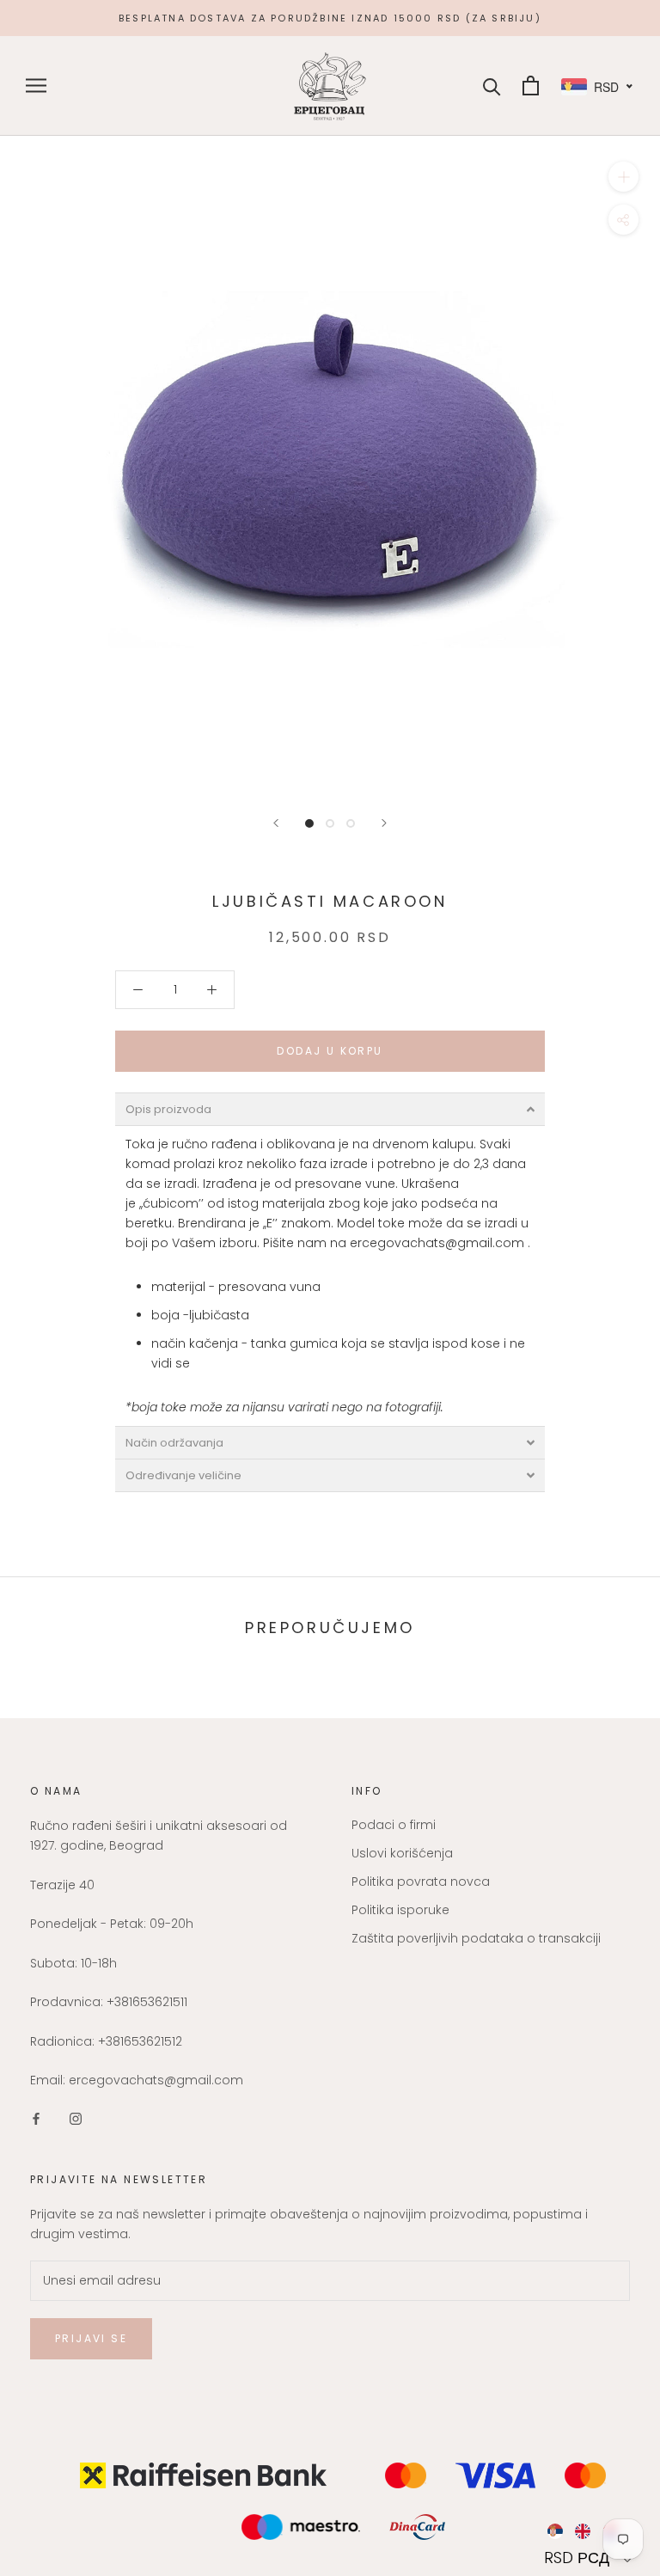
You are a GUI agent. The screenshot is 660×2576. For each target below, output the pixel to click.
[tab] (330, 1109)
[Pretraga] (492, 86)
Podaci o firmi (394, 1825)
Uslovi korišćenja (402, 1853)
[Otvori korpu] (531, 86)
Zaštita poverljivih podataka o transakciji (476, 1938)
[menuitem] (555, 2531)
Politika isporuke (400, 1910)
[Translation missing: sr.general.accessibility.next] (384, 823)
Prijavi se (91, 2338)
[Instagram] (76, 2117)
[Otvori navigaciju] (36, 86)
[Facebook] (36, 2117)
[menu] (590, 2531)
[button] (590, 2558)
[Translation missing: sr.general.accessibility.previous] (276, 823)
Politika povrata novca (421, 1882)
